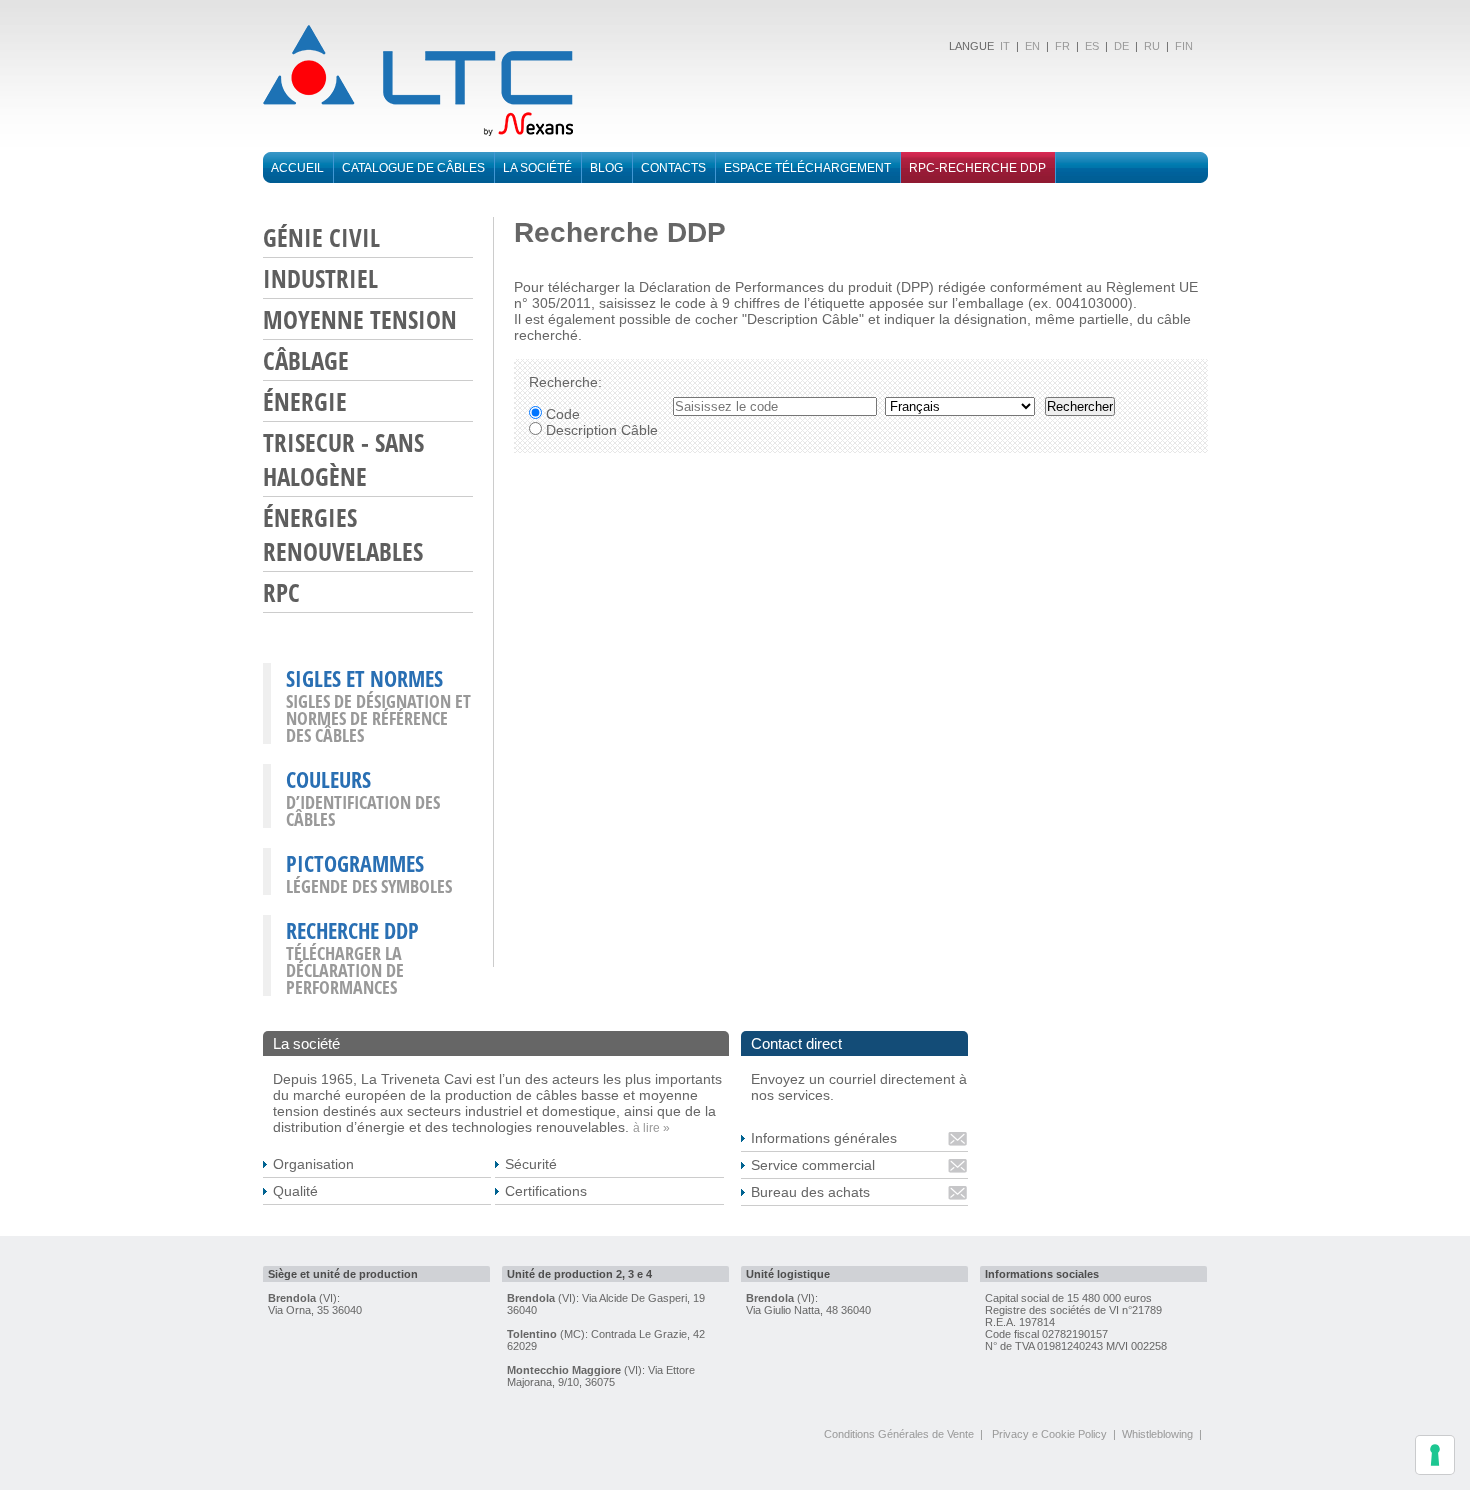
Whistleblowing (1157, 1434)
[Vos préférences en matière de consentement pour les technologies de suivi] (1435, 1455)
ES (1092, 46)
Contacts (673, 168)
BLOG (606, 168)
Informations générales (824, 1138)
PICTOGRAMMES (355, 863)
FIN (1184, 46)
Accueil (297, 168)
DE (1121, 46)
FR (1062, 46)
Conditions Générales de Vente (899, 1434)
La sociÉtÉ (537, 168)
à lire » (651, 1128)
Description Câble (600, 430)
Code (561, 414)
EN (1032, 46)
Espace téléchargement (807, 168)
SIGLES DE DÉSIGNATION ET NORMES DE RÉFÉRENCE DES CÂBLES (378, 718)
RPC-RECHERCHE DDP (977, 168)
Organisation (313, 1164)
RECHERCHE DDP (352, 930)
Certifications (546, 1191)
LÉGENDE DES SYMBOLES (369, 886)
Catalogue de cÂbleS (413, 168)
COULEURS (328, 779)
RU (1152, 46)
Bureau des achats (810, 1192)
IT (1003, 46)
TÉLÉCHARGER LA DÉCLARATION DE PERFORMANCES (345, 970)
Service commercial (813, 1165)
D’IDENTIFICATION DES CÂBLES (363, 810)
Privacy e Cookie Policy (1049, 1434)
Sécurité (531, 1164)
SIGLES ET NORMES (364, 678)
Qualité (295, 1191)
